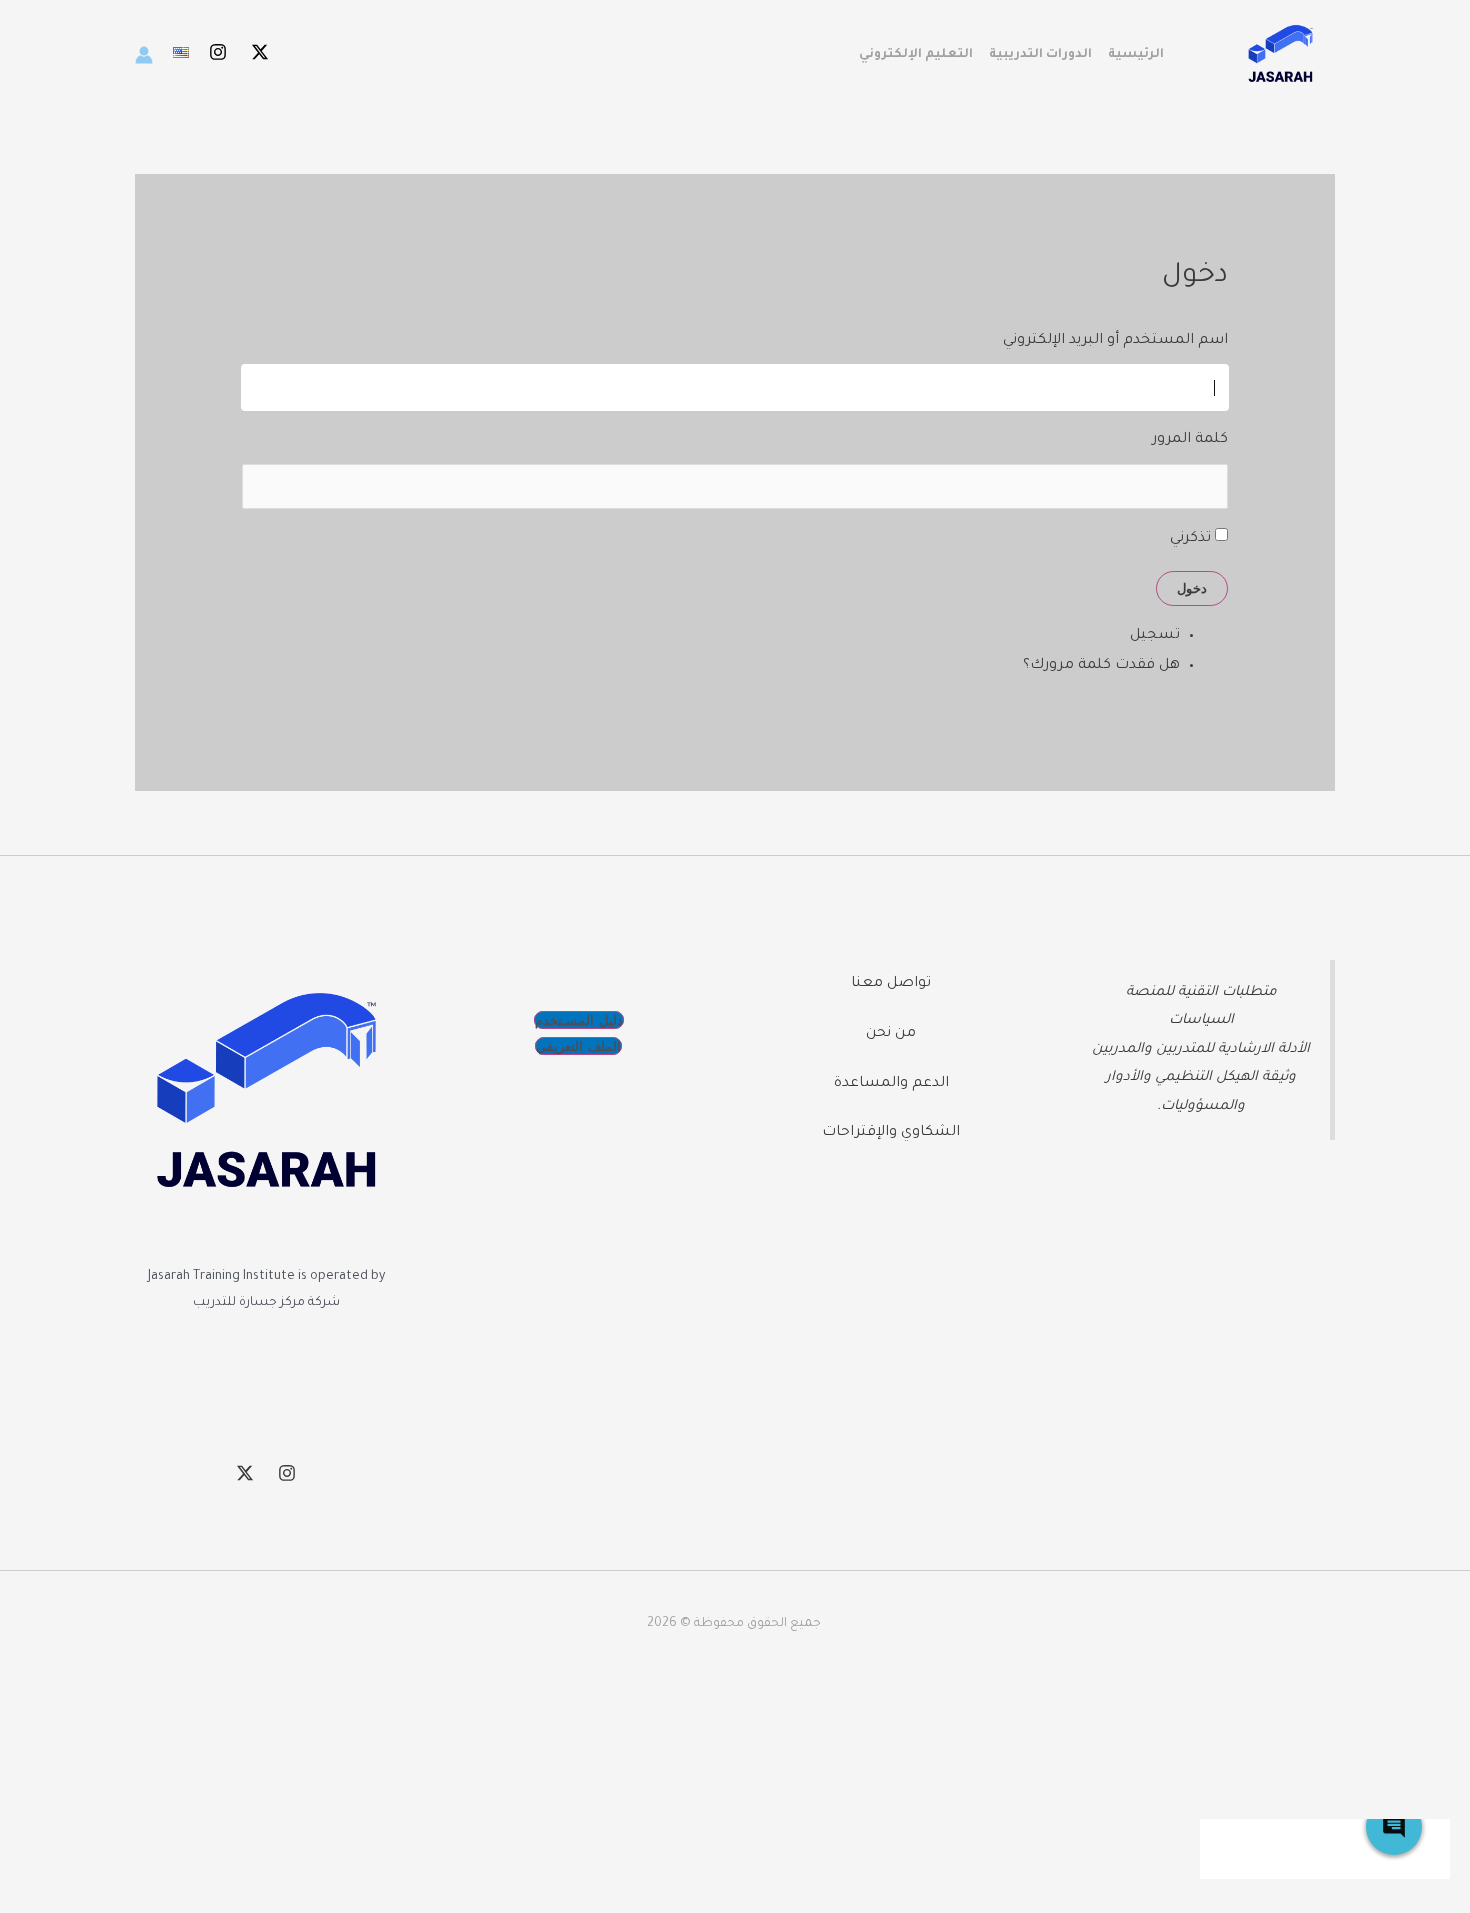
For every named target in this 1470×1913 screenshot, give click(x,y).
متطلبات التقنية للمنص (1205, 992)
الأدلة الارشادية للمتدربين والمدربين (1201, 1049)
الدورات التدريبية (1040, 55)
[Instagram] (218, 52)
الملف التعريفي (578, 1046)
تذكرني (1190, 539)
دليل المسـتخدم (579, 1020)
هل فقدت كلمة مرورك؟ (1101, 666)
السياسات (1201, 1020)
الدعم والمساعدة (891, 1084)
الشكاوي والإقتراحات (891, 1133)
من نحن (891, 1034)
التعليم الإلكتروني (916, 55)
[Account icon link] (144, 55)
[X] (260, 52)
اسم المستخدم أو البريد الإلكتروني (1115, 341)
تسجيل (1155, 636)
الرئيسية (1136, 55)
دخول (1192, 588)
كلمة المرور (1190, 440)
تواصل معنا (891, 984)
